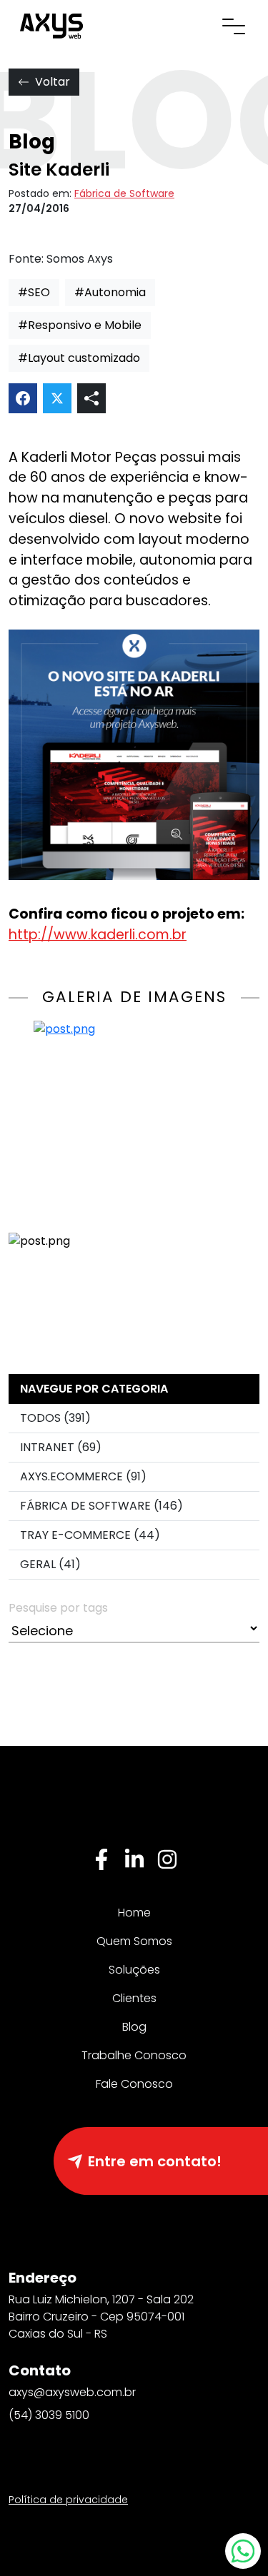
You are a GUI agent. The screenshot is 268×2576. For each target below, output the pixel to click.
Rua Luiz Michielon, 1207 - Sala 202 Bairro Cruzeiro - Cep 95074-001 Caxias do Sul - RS (101, 2317)
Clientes (134, 1998)
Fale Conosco (134, 2084)
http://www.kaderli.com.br (98, 935)
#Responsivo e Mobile (80, 325)
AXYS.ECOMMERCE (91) (83, 1476)
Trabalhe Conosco (134, 2055)
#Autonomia (110, 292)
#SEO (34, 292)
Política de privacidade (68, 2500)
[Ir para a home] (51, 25)
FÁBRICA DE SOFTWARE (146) (101, 1506)
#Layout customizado (79, 358)
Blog (134, 2027)
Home (134, 1913)
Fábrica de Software (124, 193)
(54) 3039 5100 (49, 2415)
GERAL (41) (50, 1564)
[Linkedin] (134, 1859)
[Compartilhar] (91, 398)
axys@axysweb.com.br (72, 2392)
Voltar (53, 82)
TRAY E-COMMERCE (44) (90, 1535)
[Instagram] (167, 1859)
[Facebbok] (101, 1859)
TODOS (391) (55, 1418)
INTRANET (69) (61, 1447)
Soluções (134, 1970)
